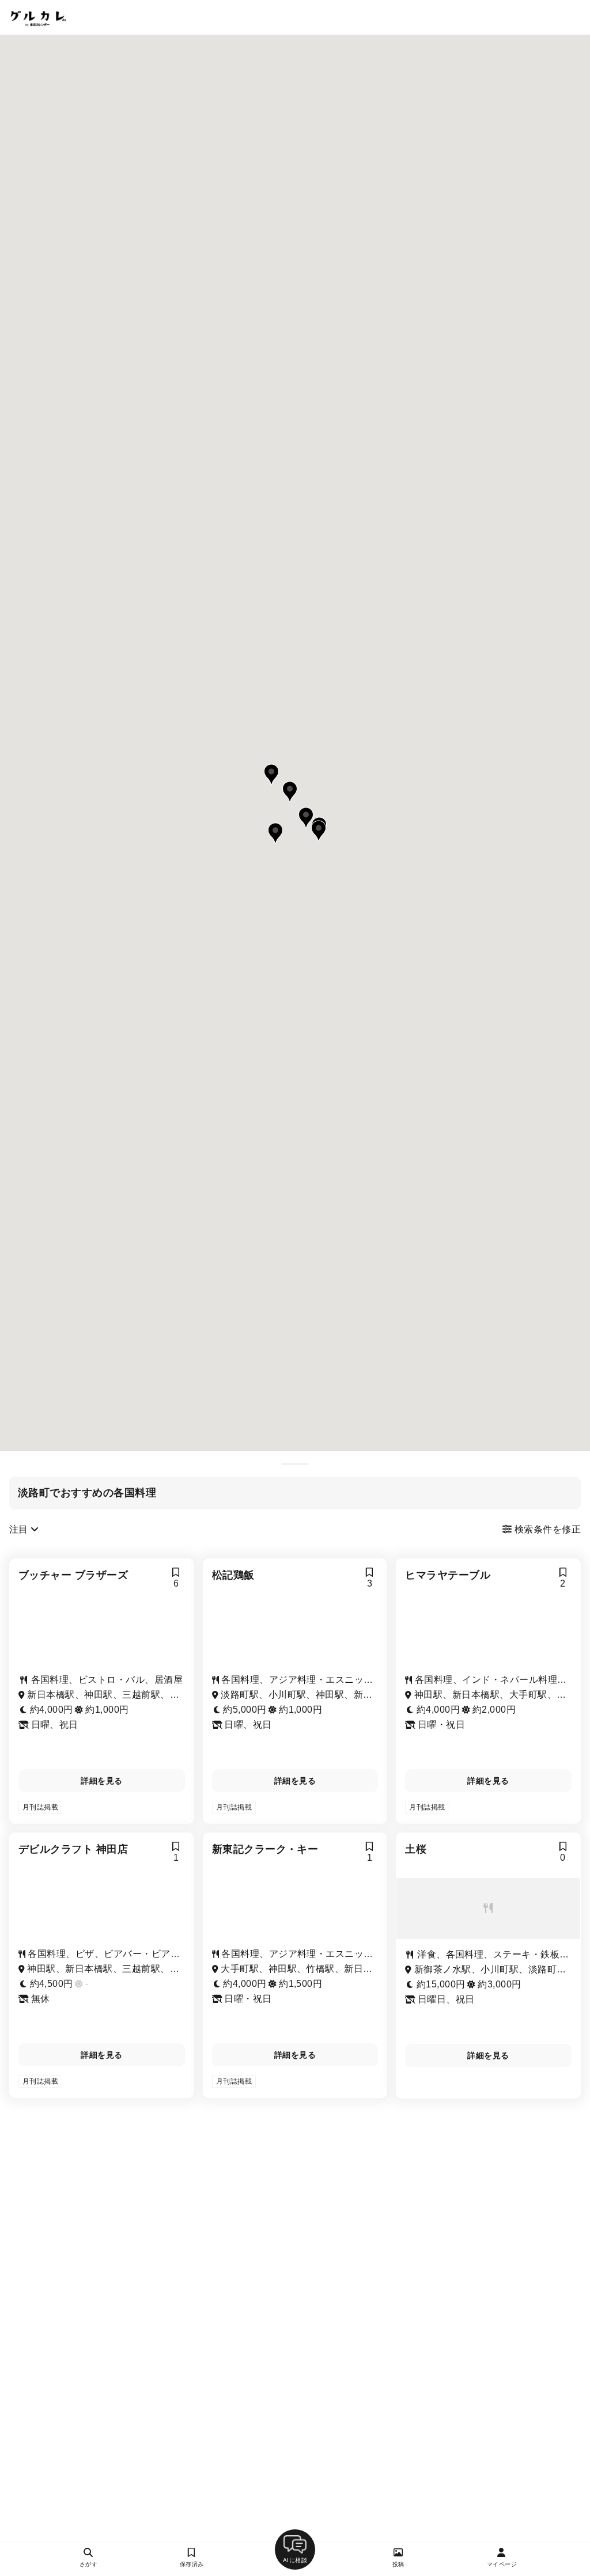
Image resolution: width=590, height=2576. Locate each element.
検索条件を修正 (546, 1529)
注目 (20, 1529)
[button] (319, 831)
